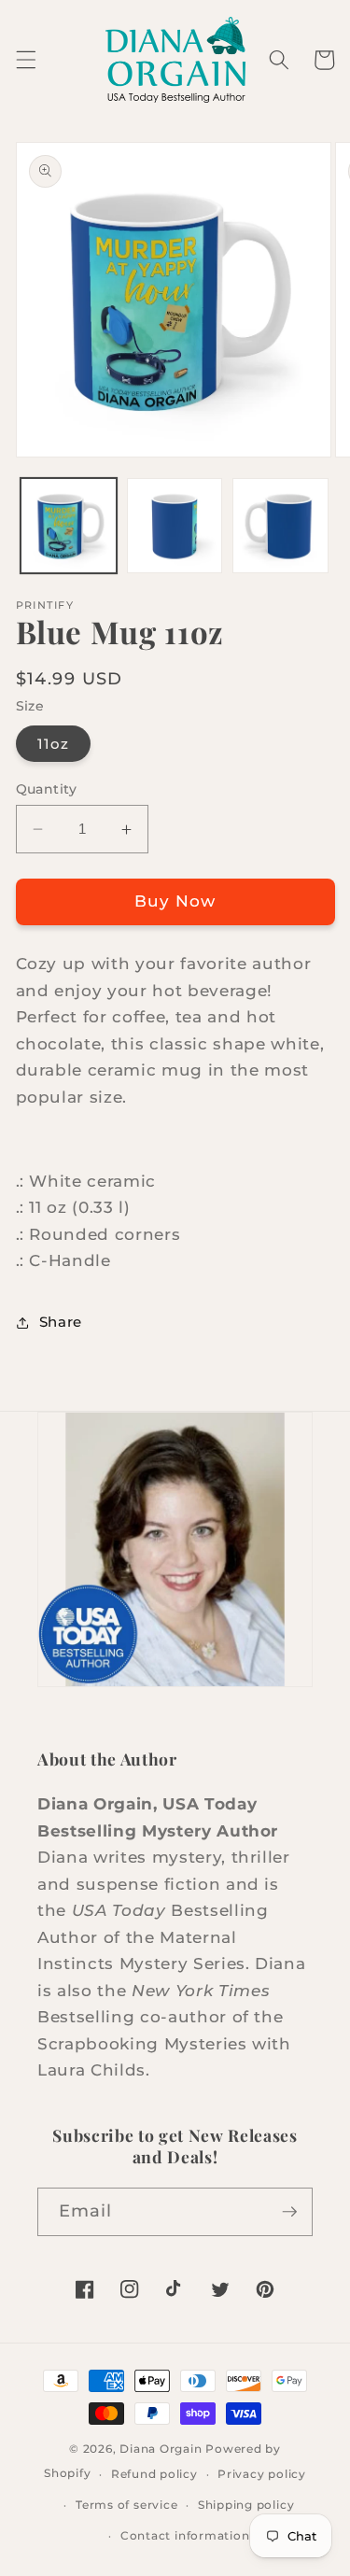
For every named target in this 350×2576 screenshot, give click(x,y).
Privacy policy (262, 2474)
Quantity (47, 789)
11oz (53, 744)
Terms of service (126, 2505)
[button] (25, 60)
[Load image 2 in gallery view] (175, 526)
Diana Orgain (161, 2449)
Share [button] (61, 1322)
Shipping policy (246, 2505)
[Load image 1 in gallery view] (69, 526)
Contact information (185, 2535)
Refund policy (154, 2474)
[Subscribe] (289, 2212)
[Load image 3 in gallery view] (280, 526)
